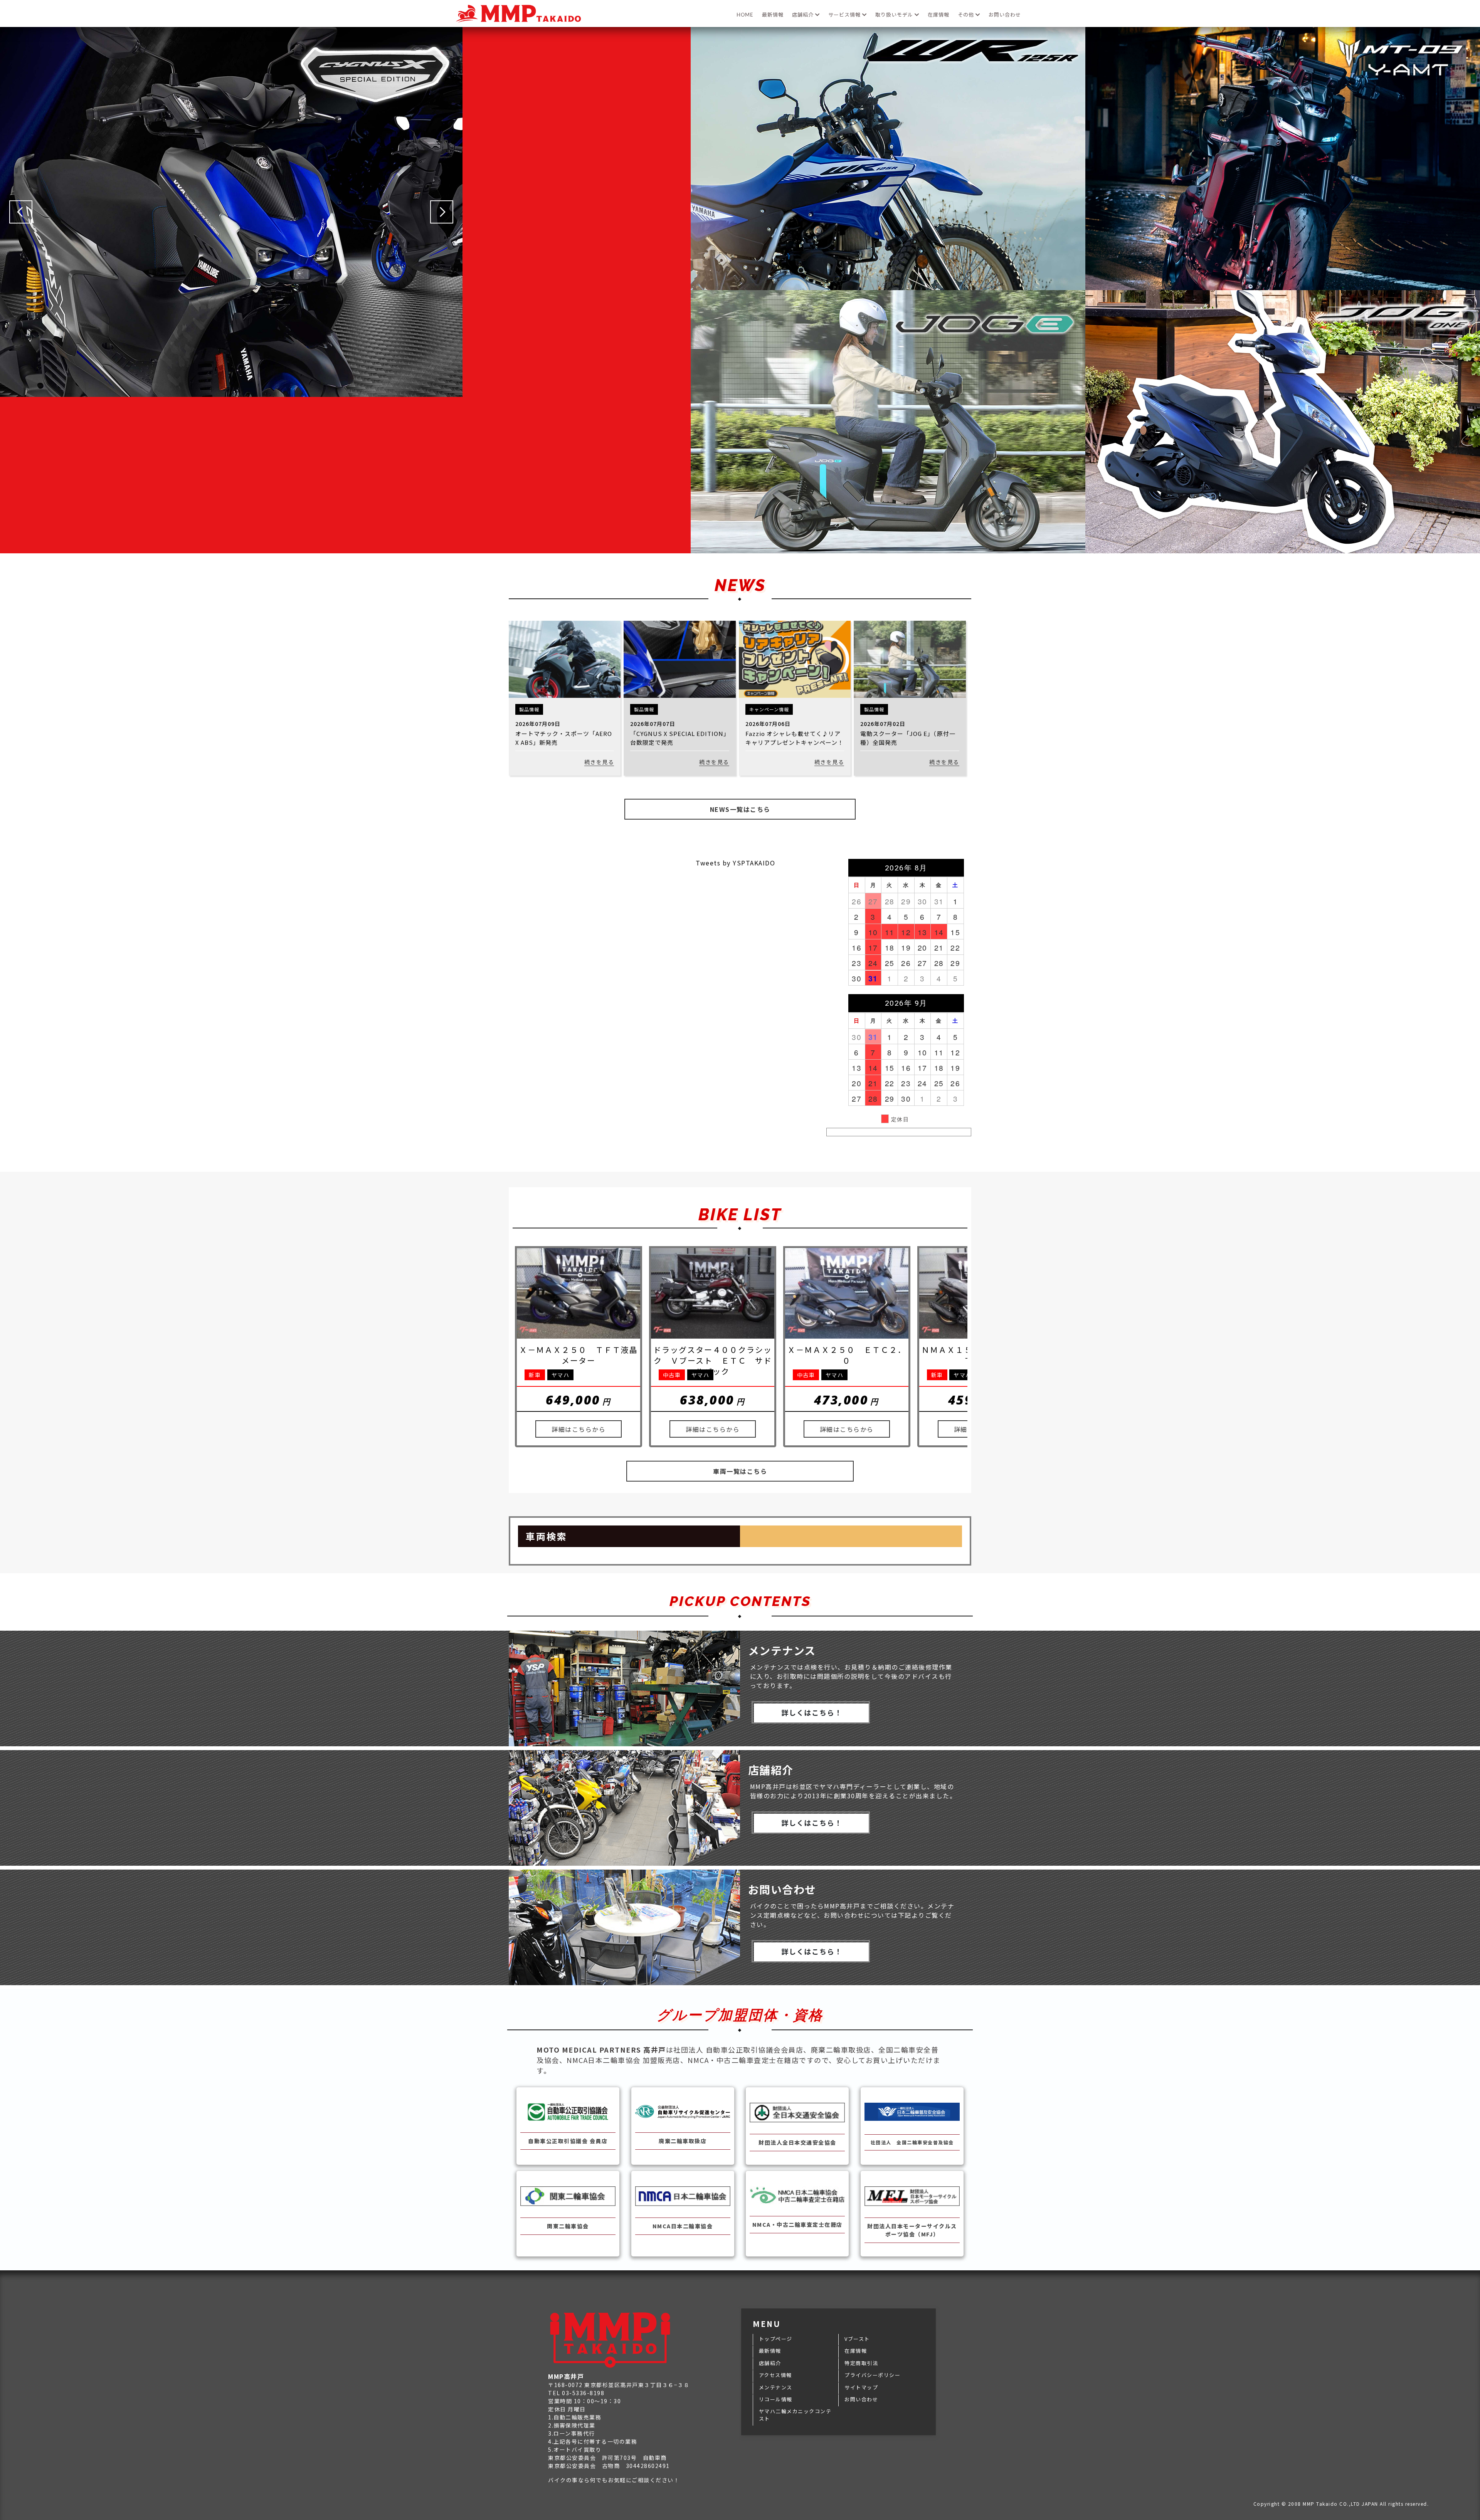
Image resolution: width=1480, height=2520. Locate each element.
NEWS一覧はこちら (740, 809)
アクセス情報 (775, 2375)
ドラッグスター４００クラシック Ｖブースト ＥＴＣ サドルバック (713, 1360)
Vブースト (857, 2339)
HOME (745, 15)
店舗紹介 (804, 15)
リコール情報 (776, 2399)
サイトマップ (861, 2387)
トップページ (776, 2339)
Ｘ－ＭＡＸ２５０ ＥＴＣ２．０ (847, 1355)
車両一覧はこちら (740, 1471)
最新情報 (773, 15)
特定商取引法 (861, 2363)
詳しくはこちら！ (812, 1712)
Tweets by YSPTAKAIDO (735, 863)
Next (442, 212)
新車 (535, 1375)
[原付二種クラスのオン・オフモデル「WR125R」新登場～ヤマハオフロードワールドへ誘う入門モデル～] (888, 286)
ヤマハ (561, 1375)
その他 (967, 15)
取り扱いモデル (895, 15)
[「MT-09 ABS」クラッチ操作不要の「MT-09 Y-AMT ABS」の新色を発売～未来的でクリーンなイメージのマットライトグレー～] (1283, 286)
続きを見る (599, 762)
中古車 (672, 1375)
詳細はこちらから (579, 1429)
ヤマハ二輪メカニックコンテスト (795, 2415)
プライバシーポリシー (872, 2375)
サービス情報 (845, 15)
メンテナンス (776, 2387)
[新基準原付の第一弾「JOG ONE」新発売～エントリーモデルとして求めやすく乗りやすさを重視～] (1283, 549)
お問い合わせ (1005, 15)
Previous (21, 212)
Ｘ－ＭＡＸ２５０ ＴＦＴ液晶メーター (579, 1355)
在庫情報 (938, 15)
